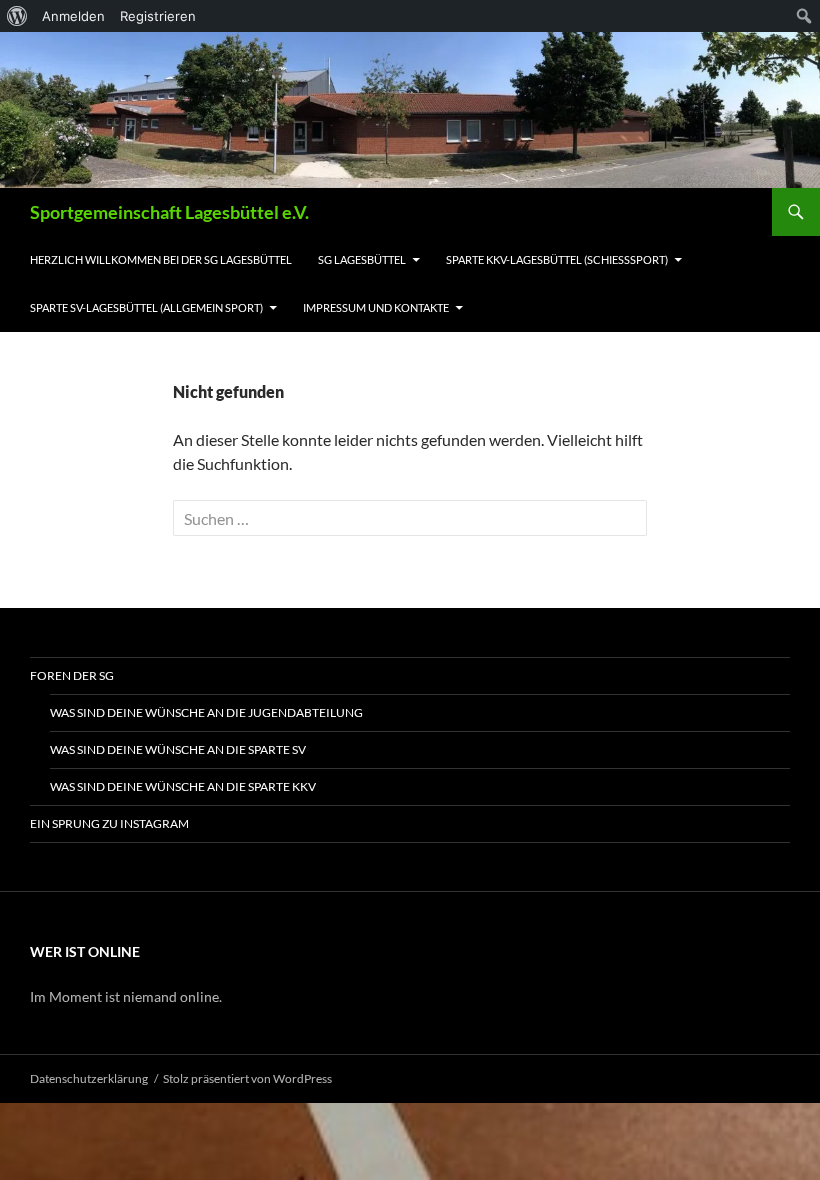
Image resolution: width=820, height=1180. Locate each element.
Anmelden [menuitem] (73, 16)
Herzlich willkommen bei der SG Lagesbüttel (161, 259)
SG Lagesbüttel (362, 259)
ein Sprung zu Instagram (109, 823)
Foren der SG (72, 675)
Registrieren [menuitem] (158, 16)
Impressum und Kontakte (376, 307)
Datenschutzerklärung (89, 1078)
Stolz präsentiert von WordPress (247, 1078)
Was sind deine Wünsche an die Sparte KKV (183, 786)
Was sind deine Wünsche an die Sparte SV (178, 749)
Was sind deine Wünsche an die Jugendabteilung (206, 712)
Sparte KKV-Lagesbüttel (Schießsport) (557, 259)
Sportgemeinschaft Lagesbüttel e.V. (169, 212)
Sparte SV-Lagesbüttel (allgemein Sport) (146, 307)
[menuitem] (17, 16)
